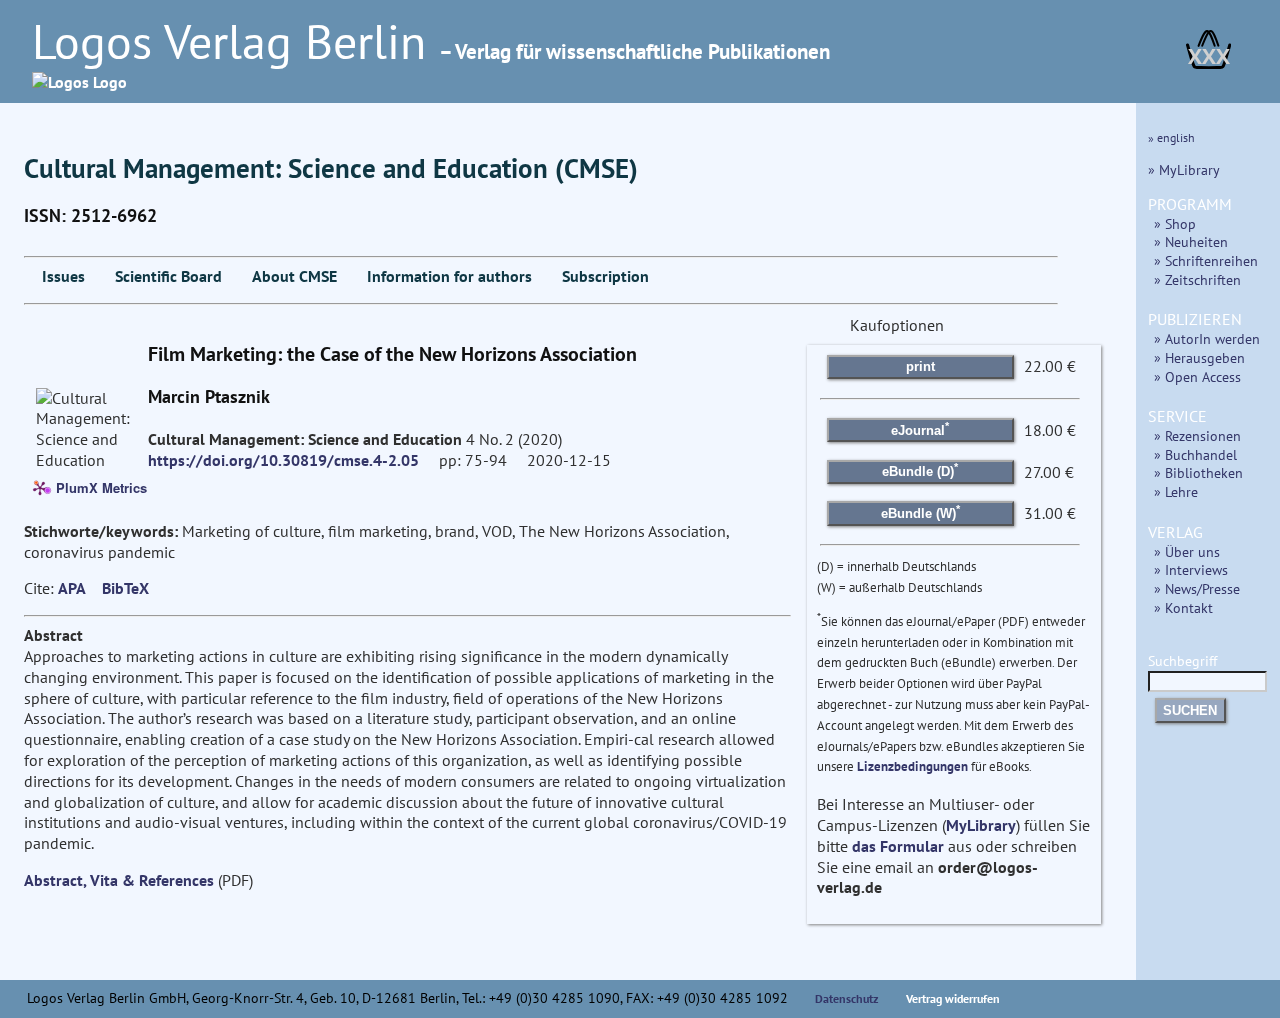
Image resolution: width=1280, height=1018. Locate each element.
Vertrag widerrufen (953, 998)
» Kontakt (1183, 607)
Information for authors (449, 276)
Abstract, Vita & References (119, 880)
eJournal (920, 428)
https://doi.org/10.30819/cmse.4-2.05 (283, 460)
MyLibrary (981, 825)
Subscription (605, 276)
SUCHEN (1190, 710)
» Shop (1175, 223)
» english (1171, 137)
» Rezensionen (1197, 435)
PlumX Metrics (101, 486)
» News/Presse (1197, 588)
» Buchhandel (1195, 454)
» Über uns (1187, 551)
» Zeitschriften (1197, 279)
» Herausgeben (1199, 357)
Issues (63, 276)
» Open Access (1197, 376)
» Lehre (1176, 491)
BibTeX (125, 588)
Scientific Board (168, 276)
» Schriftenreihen (1206, 260)
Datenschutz (847, 998)
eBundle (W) (920, 512)
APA (72, 588)
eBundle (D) (920, 470)
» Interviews (1191, 569)
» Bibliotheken (1198, 472)
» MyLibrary (1184, 169)
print (920, 366)
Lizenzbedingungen (912, 766)
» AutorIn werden (1207, 338)
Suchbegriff (1182, 660)
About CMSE (294, 276)
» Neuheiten (1191, 241)
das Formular (898, 846)
